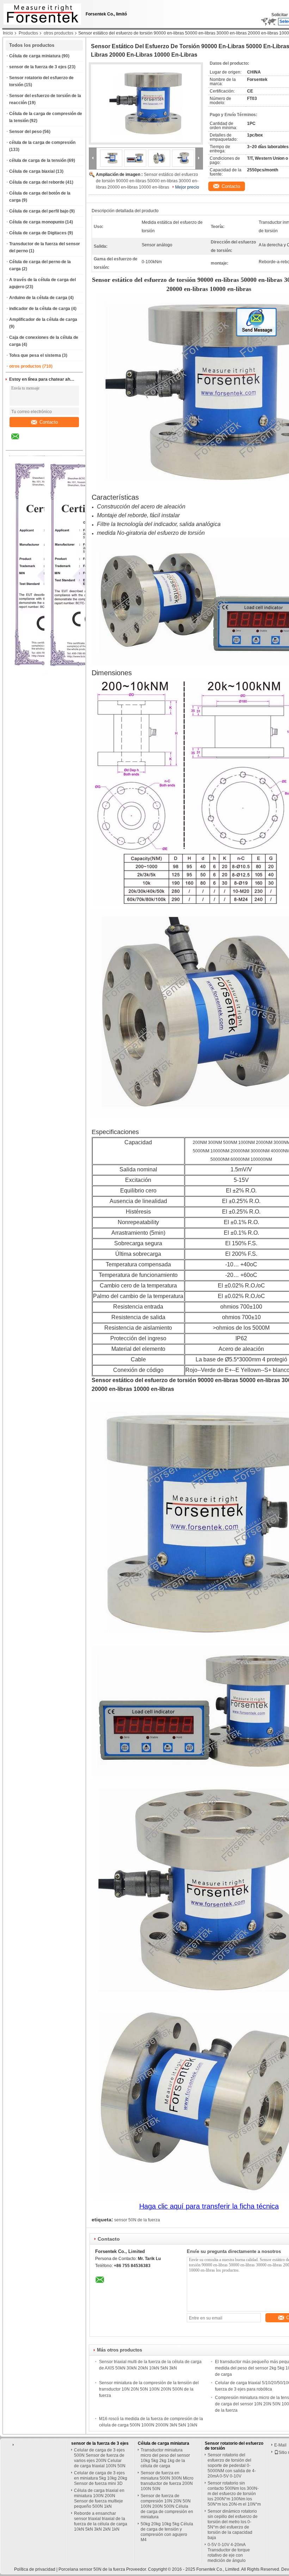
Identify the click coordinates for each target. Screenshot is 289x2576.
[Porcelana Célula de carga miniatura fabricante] (41, 12)
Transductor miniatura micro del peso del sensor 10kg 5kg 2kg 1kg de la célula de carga (165, 2458)
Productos (28, 33)
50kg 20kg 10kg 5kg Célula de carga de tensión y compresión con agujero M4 (167, 2532)
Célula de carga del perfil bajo (39, 211)
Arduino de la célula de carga (38, 298)
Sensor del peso (25, 132)
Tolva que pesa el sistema (35, 355)
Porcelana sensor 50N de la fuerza (92, 2569)
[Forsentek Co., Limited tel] (34, 444)
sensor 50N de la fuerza (137, 2220)
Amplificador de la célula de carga (43, 319)
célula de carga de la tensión (38, 160)
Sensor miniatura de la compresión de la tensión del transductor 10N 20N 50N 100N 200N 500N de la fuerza (149, 2389)
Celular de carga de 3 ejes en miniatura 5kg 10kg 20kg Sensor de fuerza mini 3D (101, 2478)
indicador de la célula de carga (40, 309)
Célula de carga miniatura (35, 56)
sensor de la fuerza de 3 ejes (38, 67)
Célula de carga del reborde (37, 182)
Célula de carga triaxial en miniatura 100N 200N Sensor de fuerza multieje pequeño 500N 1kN (99, 2498)
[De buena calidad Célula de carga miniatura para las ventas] (86, 672)
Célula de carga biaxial (32, 171)
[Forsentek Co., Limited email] (20, 442)
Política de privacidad (35, 2569)
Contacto (49, 422)
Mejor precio (187, 187)
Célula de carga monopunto (37, 222)
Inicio (8, 33)
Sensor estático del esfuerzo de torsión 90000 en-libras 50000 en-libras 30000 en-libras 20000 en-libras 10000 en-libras (147, 181)
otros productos (59, 33)
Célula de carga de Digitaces (38, 233)
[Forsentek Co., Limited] (93, 158)
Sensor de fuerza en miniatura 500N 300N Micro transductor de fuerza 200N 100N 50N (167, 2481)
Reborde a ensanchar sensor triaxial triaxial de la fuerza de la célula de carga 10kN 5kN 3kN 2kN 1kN (101, 2521)
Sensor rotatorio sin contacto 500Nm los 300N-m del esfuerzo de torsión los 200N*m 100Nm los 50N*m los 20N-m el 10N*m (234, 2494)
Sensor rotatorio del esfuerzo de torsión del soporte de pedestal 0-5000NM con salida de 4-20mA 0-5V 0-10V (232, 2466)
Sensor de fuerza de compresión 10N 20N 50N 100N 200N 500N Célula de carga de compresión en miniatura (167, 2506)
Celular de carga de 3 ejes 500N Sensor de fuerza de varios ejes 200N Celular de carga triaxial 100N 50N (100, 2458)
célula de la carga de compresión (42, 143)
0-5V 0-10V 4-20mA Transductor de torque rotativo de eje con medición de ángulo (229, 2553)
